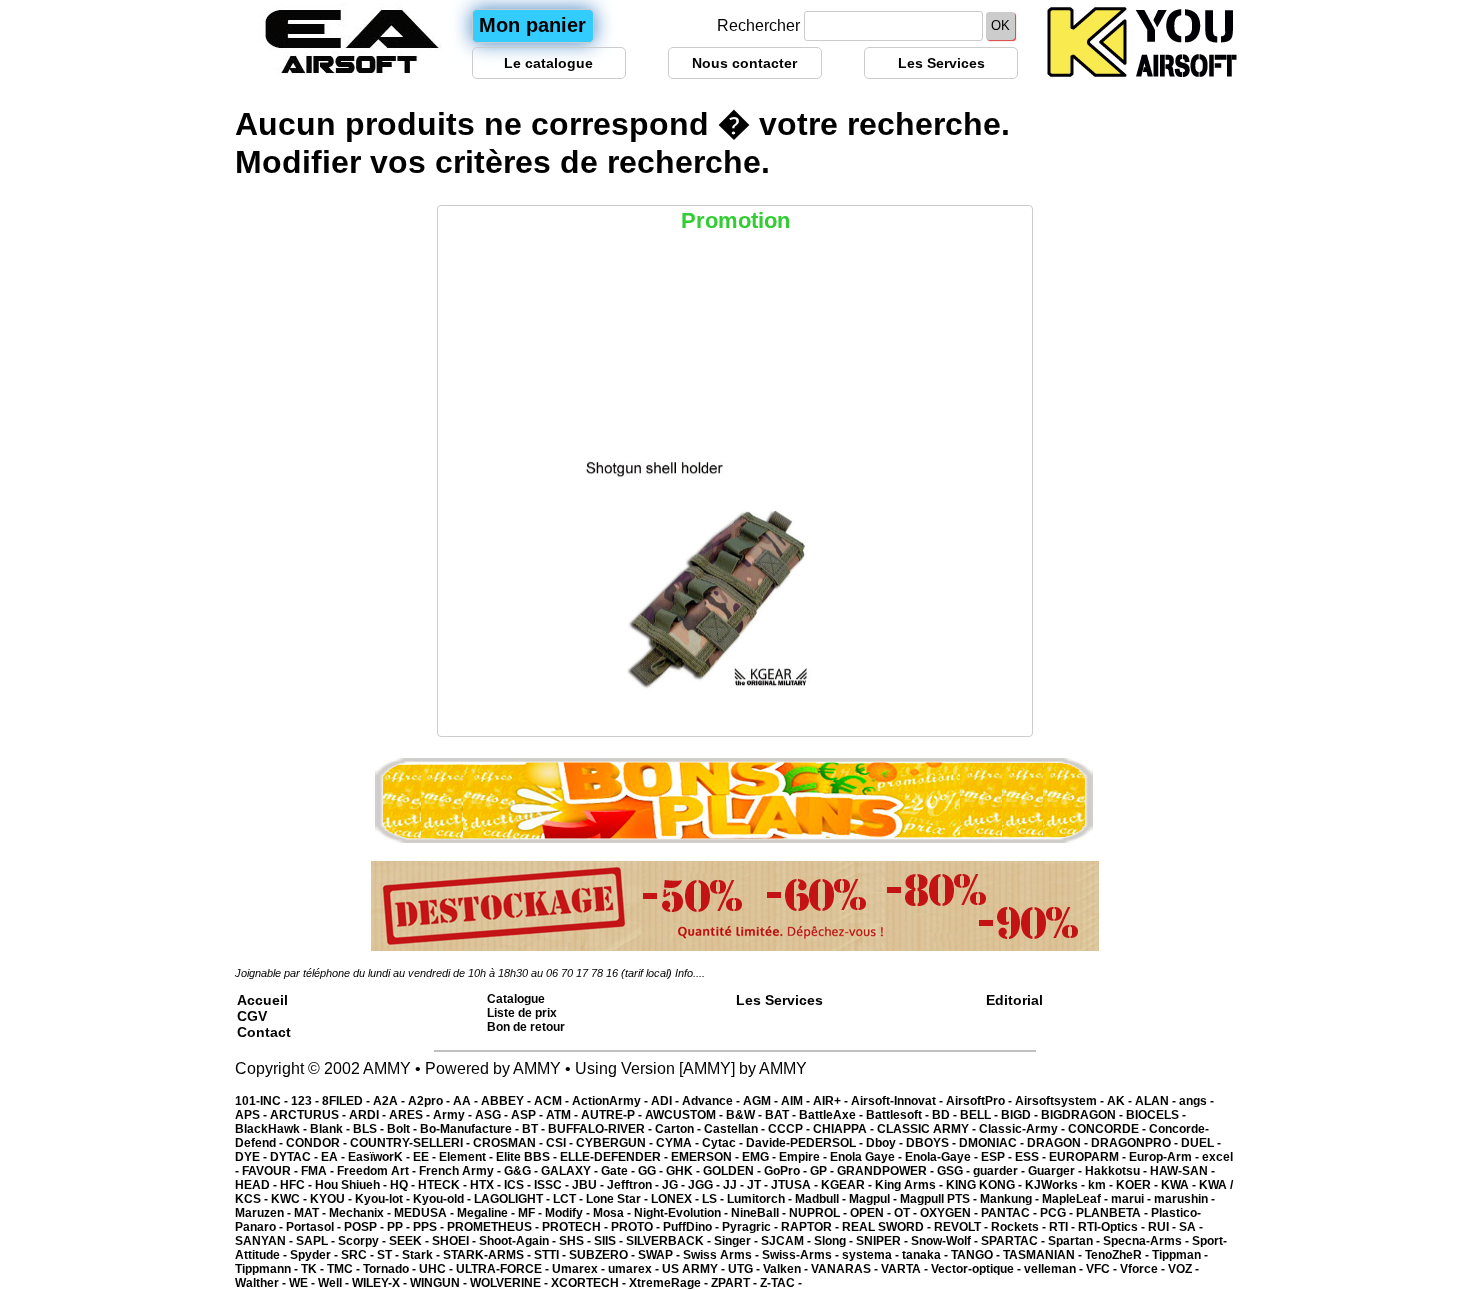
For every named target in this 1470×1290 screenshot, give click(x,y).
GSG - (955, 1171)
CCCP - (790, 1129)
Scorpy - (363, 1241)
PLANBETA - (1113, 1213)
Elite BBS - (528, 1157)
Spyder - (315, 1255)
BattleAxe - (832, 1115)
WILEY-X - (381, 1283)
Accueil (262, 1000)
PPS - (430, 1227)
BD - (946, 1115)
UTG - (745, 1269)
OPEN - (872, 1213)
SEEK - (410, 1241)
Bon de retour (526, 1027)
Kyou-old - (443, 1199)
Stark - (422, 1255)
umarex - (635, 1269)
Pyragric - (751, 1227)
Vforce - (1144, 1269)
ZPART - (735, 1283)
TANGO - (977, 1255)
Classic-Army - (1023, 1129)
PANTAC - (1010, 1213)
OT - (907, 1213)
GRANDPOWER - (887, 1171)
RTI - (1063, 1227)
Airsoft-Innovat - (898, 1101)
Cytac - (724, 1143)
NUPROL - (819, 1213)
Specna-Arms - (1147, 1241)
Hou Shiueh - (352, 1185)
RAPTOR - (811, 1227)
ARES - (411, 1115)
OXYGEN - (950, 1213)
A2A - (390, 1101)
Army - (454, 1115)
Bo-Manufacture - (471, 1129)
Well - (335, 1283)
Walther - (262, 1283)
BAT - (782, 1115)
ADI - (666, 1101)
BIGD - (1021, 1115)
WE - (303, 1283)
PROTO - (637, 1227)
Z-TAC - (781, 1283)
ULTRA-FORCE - (504, 1269)
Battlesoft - (899, 1115)
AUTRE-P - (613, 1115)
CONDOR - (318, 1143)
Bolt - (403, 1129)
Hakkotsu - (1117, 1171)
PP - (400, 1227)
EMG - (760, 1157)
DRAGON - (1059, 1143)
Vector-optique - (977, 1269)
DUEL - (1201, 1143)
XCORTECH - (590, 1283)
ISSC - (553, 1185)
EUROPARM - (1089, 1157)
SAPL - (317, 1241)
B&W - (745, 1115)
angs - (1196, 1101)
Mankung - (1011, 1199)
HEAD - (257, 1185)
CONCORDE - (1108, 1129)
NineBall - (760, 1213)
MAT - (311, 1213)
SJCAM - (787, 1241)
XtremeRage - (670, 1283)
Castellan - (736, 1129)
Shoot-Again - (519, 1241)
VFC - (1103, 1269)
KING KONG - (985, 1185)
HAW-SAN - (1182, 1171)
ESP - (998, 1157)
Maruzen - (264, 1213)
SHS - (576, 1241)
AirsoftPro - (980, 1101)
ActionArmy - (611, 1101)
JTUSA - (796, 1185)
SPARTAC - (1014, 1241)
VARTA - (906, 1269)
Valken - (787, 1269)
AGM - (762, 1101)
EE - (426, 1157)
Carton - (679, 1129)
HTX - (487, 1185)
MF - (531, 1213)
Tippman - (1180, 1255)
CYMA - (679, 1143)
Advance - (712, 1101)
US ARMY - (695, 1269)
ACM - (553, 1101)
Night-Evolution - (682, 1213)
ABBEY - (507, 1101)
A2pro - (430, 1101)
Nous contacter (744, 63)
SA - (1191, 1227)
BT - (535, 1129)
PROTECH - (576, 1227)
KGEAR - (848, 1185)
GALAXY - (571, 1171)
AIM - (797, 1101)
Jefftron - (634, 1185)
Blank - (331, 1129)
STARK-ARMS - (488, 1255)
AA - (467, 1101)
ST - (389, 1255)
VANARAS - (846, 1269)
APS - (252, 1115)
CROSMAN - (509, 1143)
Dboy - (886, 1143)
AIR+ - (832, 1101)
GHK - (684, 1171)
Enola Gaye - (867, 1157)
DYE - (252, 1157)
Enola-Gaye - (943, 1157)
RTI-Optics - (1113, 1227)
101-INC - (263, 1101)
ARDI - (369, 1115)
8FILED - (347, 1101)
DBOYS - (932, 1143)
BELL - (980, 1115)
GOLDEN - (733, 1171)
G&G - (522, 1171)
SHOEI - (455, 1241)
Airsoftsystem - (1061, 1101)
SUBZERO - (603, 1255)
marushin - (1184, 1199)
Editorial (1014, 1000)
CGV (252, 1016)
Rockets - (1020, 1227)
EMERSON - (706, 1157)
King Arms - (910, 1185)
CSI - (561, 1143)
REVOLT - (962, 1227)
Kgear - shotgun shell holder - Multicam (662, 757)
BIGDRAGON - (1083, 1115)
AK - (1121, 1101)
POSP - (365, 1227)
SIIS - (610, 1241)
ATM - (563, 1115)
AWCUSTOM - (685, 1115)
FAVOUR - (271, 1171)
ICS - (519, 1185)
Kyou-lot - (384, 1199)
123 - (306, 1101)
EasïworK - (380, 1157)
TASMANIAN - (1044, 1255)
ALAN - (1157, 1101)
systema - (872, 1255)
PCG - (1058, 1213)
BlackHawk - (272, 1129)
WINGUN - (440, 1283)
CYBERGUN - (616, 1143)
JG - (675, 1185)
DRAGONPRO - (1136, 1143)
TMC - (345, 1269)
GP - (823, 1171)
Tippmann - (268, 1269)
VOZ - (1183, 1269)
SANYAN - (265, 1241)
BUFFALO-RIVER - (601, 1129)
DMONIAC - (993, 1143)
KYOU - (332, 1199)
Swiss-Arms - (802, 1255)
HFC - (297, 1185)
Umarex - (580, 1269)
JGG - (705, 1185)
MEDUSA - (425, 1213)
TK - (314, 1269)
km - (1102, 1185)
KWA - (1180, 1185)
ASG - (493, 1115)
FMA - (319, 1171)
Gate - (619, 1171)
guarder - (1000, 1171)
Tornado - (391, 1269)
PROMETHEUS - (494, 1227)
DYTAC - (295, 1157)
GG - (652, 1171)
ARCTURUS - (309, 1115)
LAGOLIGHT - (513, 1199)
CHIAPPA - (845, 1129)
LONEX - (676, 1199)
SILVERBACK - (670, 1241)
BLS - (370, 1129)
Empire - (804, 1157)
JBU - (589, 1185)
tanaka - (926, 1255)
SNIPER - (883, 1241)
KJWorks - (1056, 1185)
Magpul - (874, 1199)
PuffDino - (692, 1227)
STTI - (551, 1255)
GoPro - (787, 1171)
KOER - (1138, 1185)
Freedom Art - (378, 1171)
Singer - (737, 1241)
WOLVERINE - (510, 1283)
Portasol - (315, 1227)
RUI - (1163, 1227)
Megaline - (487, 1213)
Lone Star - (618, 1199)
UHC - (437, 1269)
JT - (759, 1185)
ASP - (528, 1115)
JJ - (735, 1185)
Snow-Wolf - (946, 1241)
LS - (714, 1199)
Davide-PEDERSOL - (806, 1143)
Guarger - (1056, 1171)
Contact (264, 1032)
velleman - (1055, 1269)
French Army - (461, 1171)
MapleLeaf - (1076, 1199)
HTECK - (444, 1185)
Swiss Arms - (722, 1255)
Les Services (941, 63)
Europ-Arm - (1165, 1157)
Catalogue (516, 999)
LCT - (569, 1199)
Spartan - (1075, 1241)
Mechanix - (361, 1213)
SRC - (359, 1255)
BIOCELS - (1156, 1115)
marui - (1132, 1199)
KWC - (290, 1199)
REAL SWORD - (888, 1227)
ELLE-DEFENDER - (615, 1157)
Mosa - (613, 1213)
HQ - (404, 1185)
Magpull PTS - (940, 1199)
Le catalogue (548, 63)
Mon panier (532, 25)
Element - (467, 1157)
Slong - (835, 1241)
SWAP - (660, 1255)
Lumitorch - (761, 1199)
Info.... (690, 973)
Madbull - (822, 1199)
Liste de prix (522, 1013)
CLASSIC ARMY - (928, 1129)
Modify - (569, 1213)
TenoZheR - (1118, 1255)
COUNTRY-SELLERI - (411, 1143)
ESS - (1032, 1157)
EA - (334, 1157)
